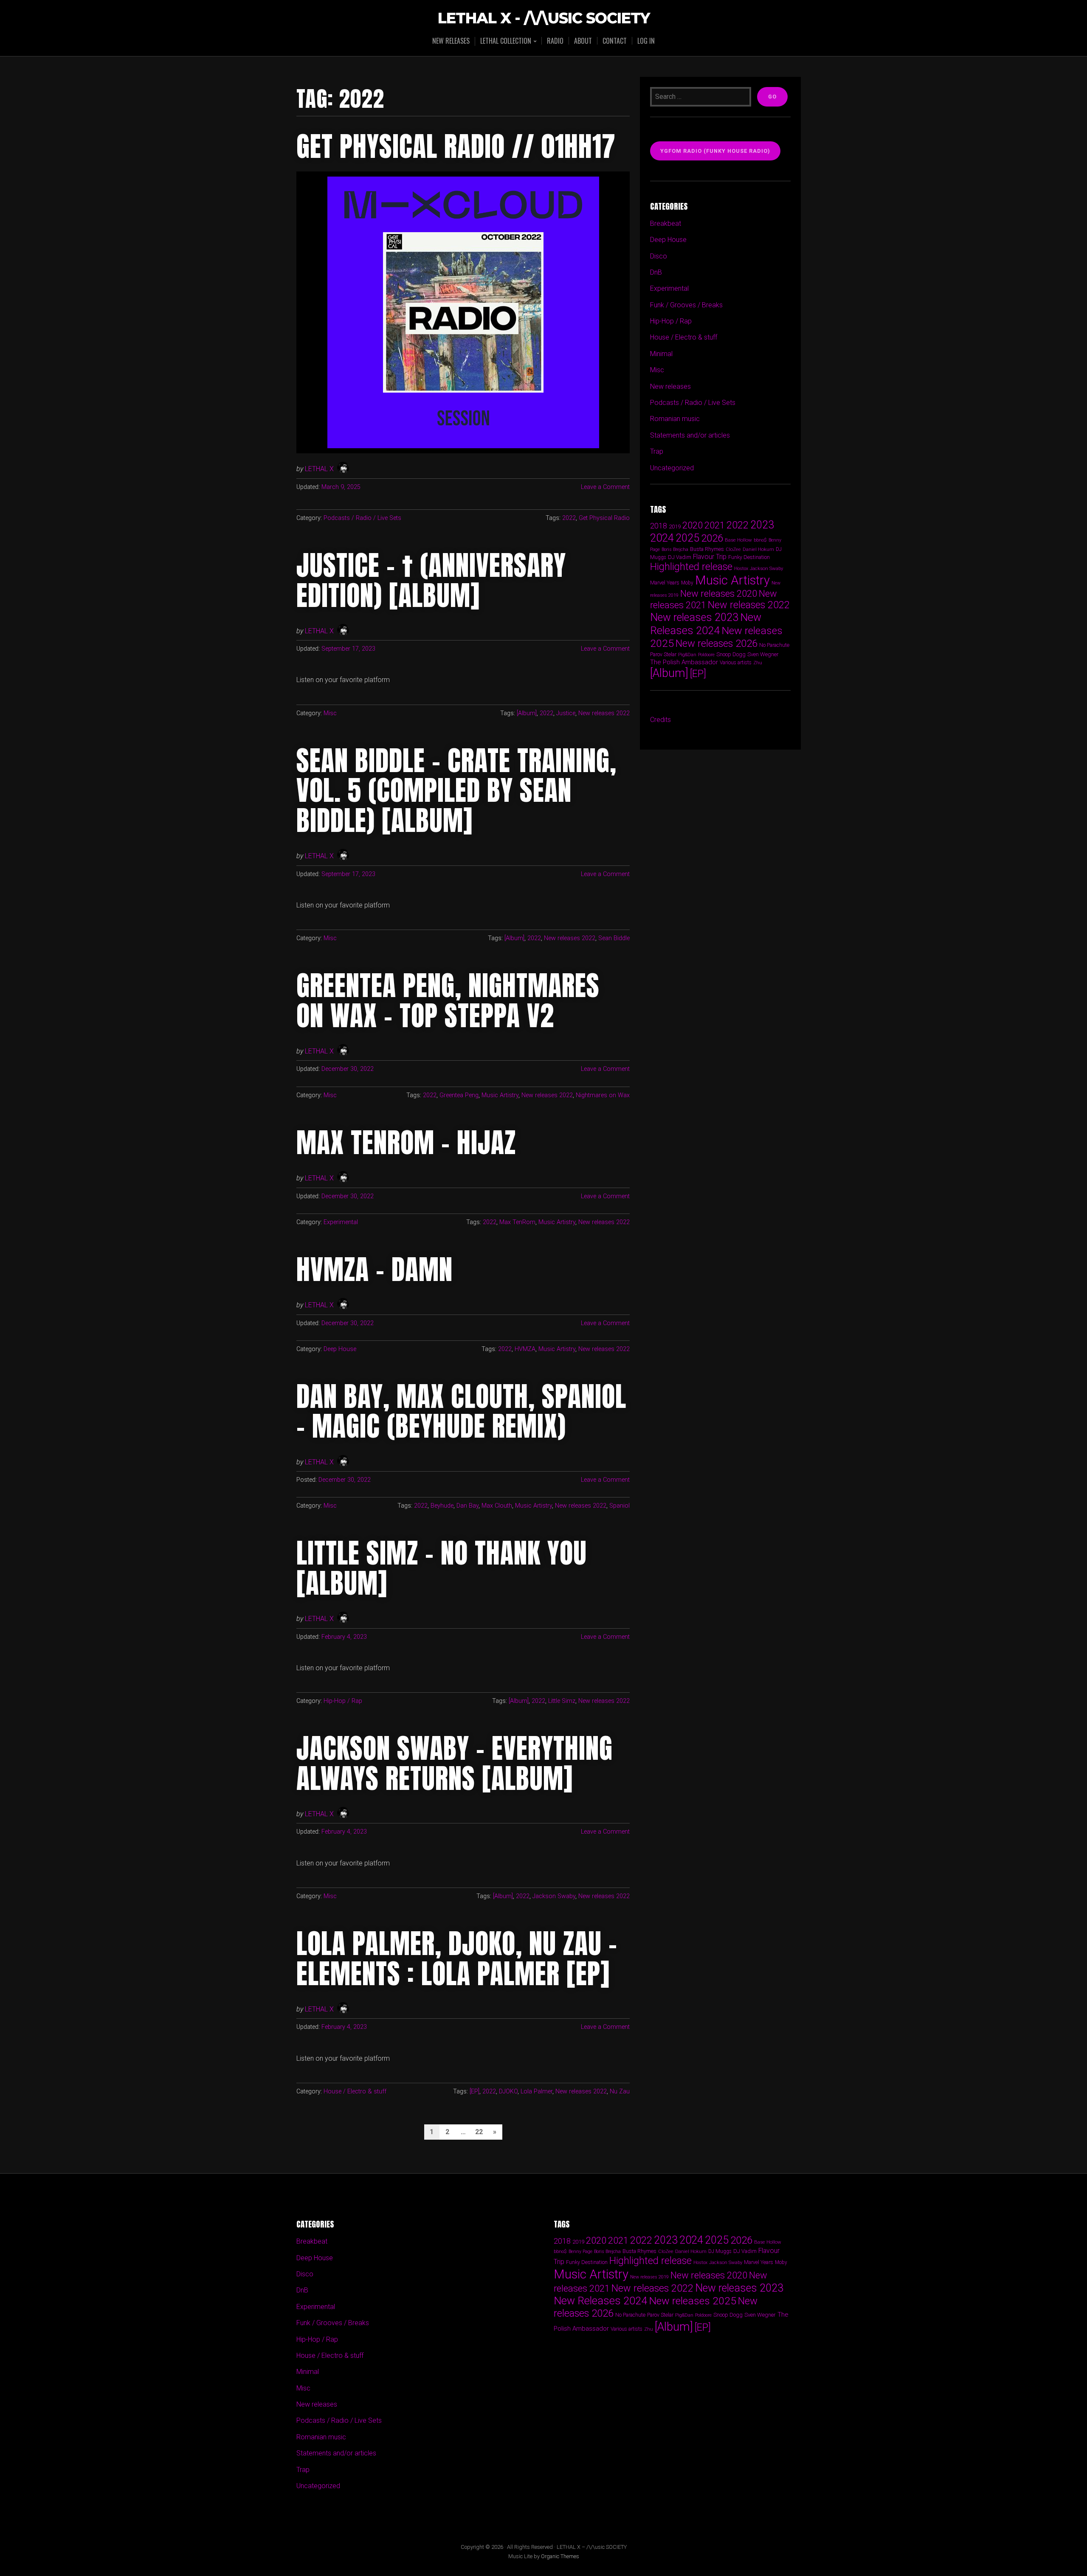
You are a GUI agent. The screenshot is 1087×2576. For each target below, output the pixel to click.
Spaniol (620, 1506)
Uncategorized (672, 468)
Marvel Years (665, 583)
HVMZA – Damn (375, 1270)
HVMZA (525, 1349)
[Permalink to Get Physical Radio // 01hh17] (463, 312)
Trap (657, 451)
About (583, 41)
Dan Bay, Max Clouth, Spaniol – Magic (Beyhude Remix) (461, 1411)
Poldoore (706, 655)
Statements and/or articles (690, 435)
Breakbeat (666, 223)
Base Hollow (738, 540)
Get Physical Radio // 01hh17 (456, 146)
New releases (451, 41)
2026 (712, 538)
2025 (687, 538)
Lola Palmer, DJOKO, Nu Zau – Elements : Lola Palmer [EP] (457, 1958)
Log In (646, 41)
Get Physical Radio (604, 518)
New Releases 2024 (706, 624)
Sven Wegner (763, 654)
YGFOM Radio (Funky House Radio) (715, 151)
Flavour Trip (710, 557)
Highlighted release (691, 567)
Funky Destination (749, 557)
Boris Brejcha (675, 549)
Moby (687, 583)
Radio (555, 41)
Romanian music (675, 419)
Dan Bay (467, 1506)
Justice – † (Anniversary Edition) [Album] (431, 580)
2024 (662, 538)
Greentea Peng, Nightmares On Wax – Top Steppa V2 (448, 1000)
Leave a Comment (605, 487)
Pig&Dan (687, 655)
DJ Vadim (680, 557)
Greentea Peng (459, 1095)
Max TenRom (517, 1222)
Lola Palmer (536, 2091)
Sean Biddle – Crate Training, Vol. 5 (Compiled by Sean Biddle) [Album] (456, 791)
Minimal (661, 354)
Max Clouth (497, 1506)
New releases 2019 (649, 2277)
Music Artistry (500, 1095)
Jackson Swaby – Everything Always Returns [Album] (455, 1763)
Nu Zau (620, 2091)
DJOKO (508, 2091)
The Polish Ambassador (684, 662)
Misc (330, 713)
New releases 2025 (693, 2301)
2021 (715, 525)
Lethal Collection (506, 41)
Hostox (741, 569)
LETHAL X (319, 469)
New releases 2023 (694, 617)
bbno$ (760, 540)
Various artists (736, 663)
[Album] (527, 713)
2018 (659, 526)
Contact (615, 41)
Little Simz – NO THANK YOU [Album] (442, 1568)
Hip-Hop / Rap (343, 1701)
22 (479, 2132)
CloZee (733, 549)
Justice (566, 713)
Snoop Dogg (731, 654)
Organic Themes (560, 2556)
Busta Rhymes (707, 549)
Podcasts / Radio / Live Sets (362, 518)
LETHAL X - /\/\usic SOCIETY (544, 18)
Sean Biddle (614, 938)
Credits (660, 720)
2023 (762, 525)
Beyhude (442, 1506)
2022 (569, 518)
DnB (656, 272)
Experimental (341, 1222)
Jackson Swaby (554, 1896)
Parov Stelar (663, 654)
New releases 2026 (717, 643)
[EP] (475, 2091)
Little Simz (562, 1701)
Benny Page (580, 2252)
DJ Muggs (720, 2251)
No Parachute (774, 645)
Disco (659, 256)
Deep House (340, 1349)
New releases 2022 (604, 713)
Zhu (758, 663)
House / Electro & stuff (355, 2091)
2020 (693, 525)
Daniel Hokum (758, 549)
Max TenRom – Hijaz (406, 1143)
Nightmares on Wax (603, 1095)
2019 (675, 526)
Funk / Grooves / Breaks (686, 305)
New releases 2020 (719, 593)
